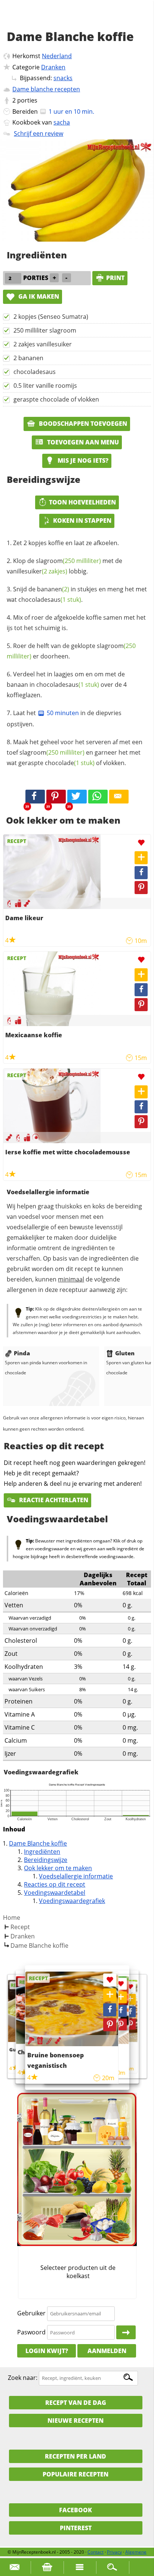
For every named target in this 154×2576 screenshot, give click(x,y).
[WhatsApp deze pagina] (98, 797)
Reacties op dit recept (55, 1884)
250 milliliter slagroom (45, 330)
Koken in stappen (82, 520)
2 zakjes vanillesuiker (43, 344)
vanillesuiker (37, 571)
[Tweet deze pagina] (77, 797)
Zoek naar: (23, 2378)
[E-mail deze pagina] (119, 797)
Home (12, 1918)
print (115, 278)
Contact (96, 2552)
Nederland (57, 56)
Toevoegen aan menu (82, 442)
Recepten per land (76, 2456)
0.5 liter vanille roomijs (45, 386)
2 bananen (28, 358)
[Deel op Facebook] (141, 873)
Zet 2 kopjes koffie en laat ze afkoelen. (66, 543)
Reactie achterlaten (53, 1500)
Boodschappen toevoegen (82, 424)
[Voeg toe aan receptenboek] (141, 858)
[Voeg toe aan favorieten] (141, 843)
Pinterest (76, 2528)
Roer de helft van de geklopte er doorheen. (71, 651)
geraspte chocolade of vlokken (56, 399)
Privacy (114, 2552)
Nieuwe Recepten (76, 2421)
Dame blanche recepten (46, 89)
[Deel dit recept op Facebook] (35, 797)
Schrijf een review (38, 133)
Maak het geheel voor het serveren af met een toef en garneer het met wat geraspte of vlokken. (75, 752)
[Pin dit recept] (56, 797)
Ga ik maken (38, 296)
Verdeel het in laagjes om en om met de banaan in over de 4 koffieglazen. (67, 685)
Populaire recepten (76, 2474)
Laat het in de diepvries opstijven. (64, 718)
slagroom (68, 561)
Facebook (76, 2510)
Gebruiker (31, 2313)
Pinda (22, 1353)
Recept (20, 1927)
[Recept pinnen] (141, 888)
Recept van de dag (76, 2403)
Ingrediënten (42, 1852)
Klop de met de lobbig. (64, 566)
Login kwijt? (47, 2351)
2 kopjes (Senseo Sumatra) (51, 317)
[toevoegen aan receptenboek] (130, 1999)
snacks (63, 78)
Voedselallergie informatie (76, 1876)
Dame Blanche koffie (38, 1843)
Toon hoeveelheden (82, 502)
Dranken (53, 67)
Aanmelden (107, 2351)
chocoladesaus (35, 372)
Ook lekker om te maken (58, 1868)
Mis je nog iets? (82, 460)
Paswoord (31, 2332)
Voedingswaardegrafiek (72, 1901)
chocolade (70, 763)
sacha (62, 122)
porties (27, 100)
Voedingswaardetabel (55, 1893)
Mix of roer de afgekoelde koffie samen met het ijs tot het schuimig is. (76, 623)
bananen (53, 589)
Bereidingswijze (46, 1860)
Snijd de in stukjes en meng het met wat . (77, 594)
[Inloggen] (126, 2333)
